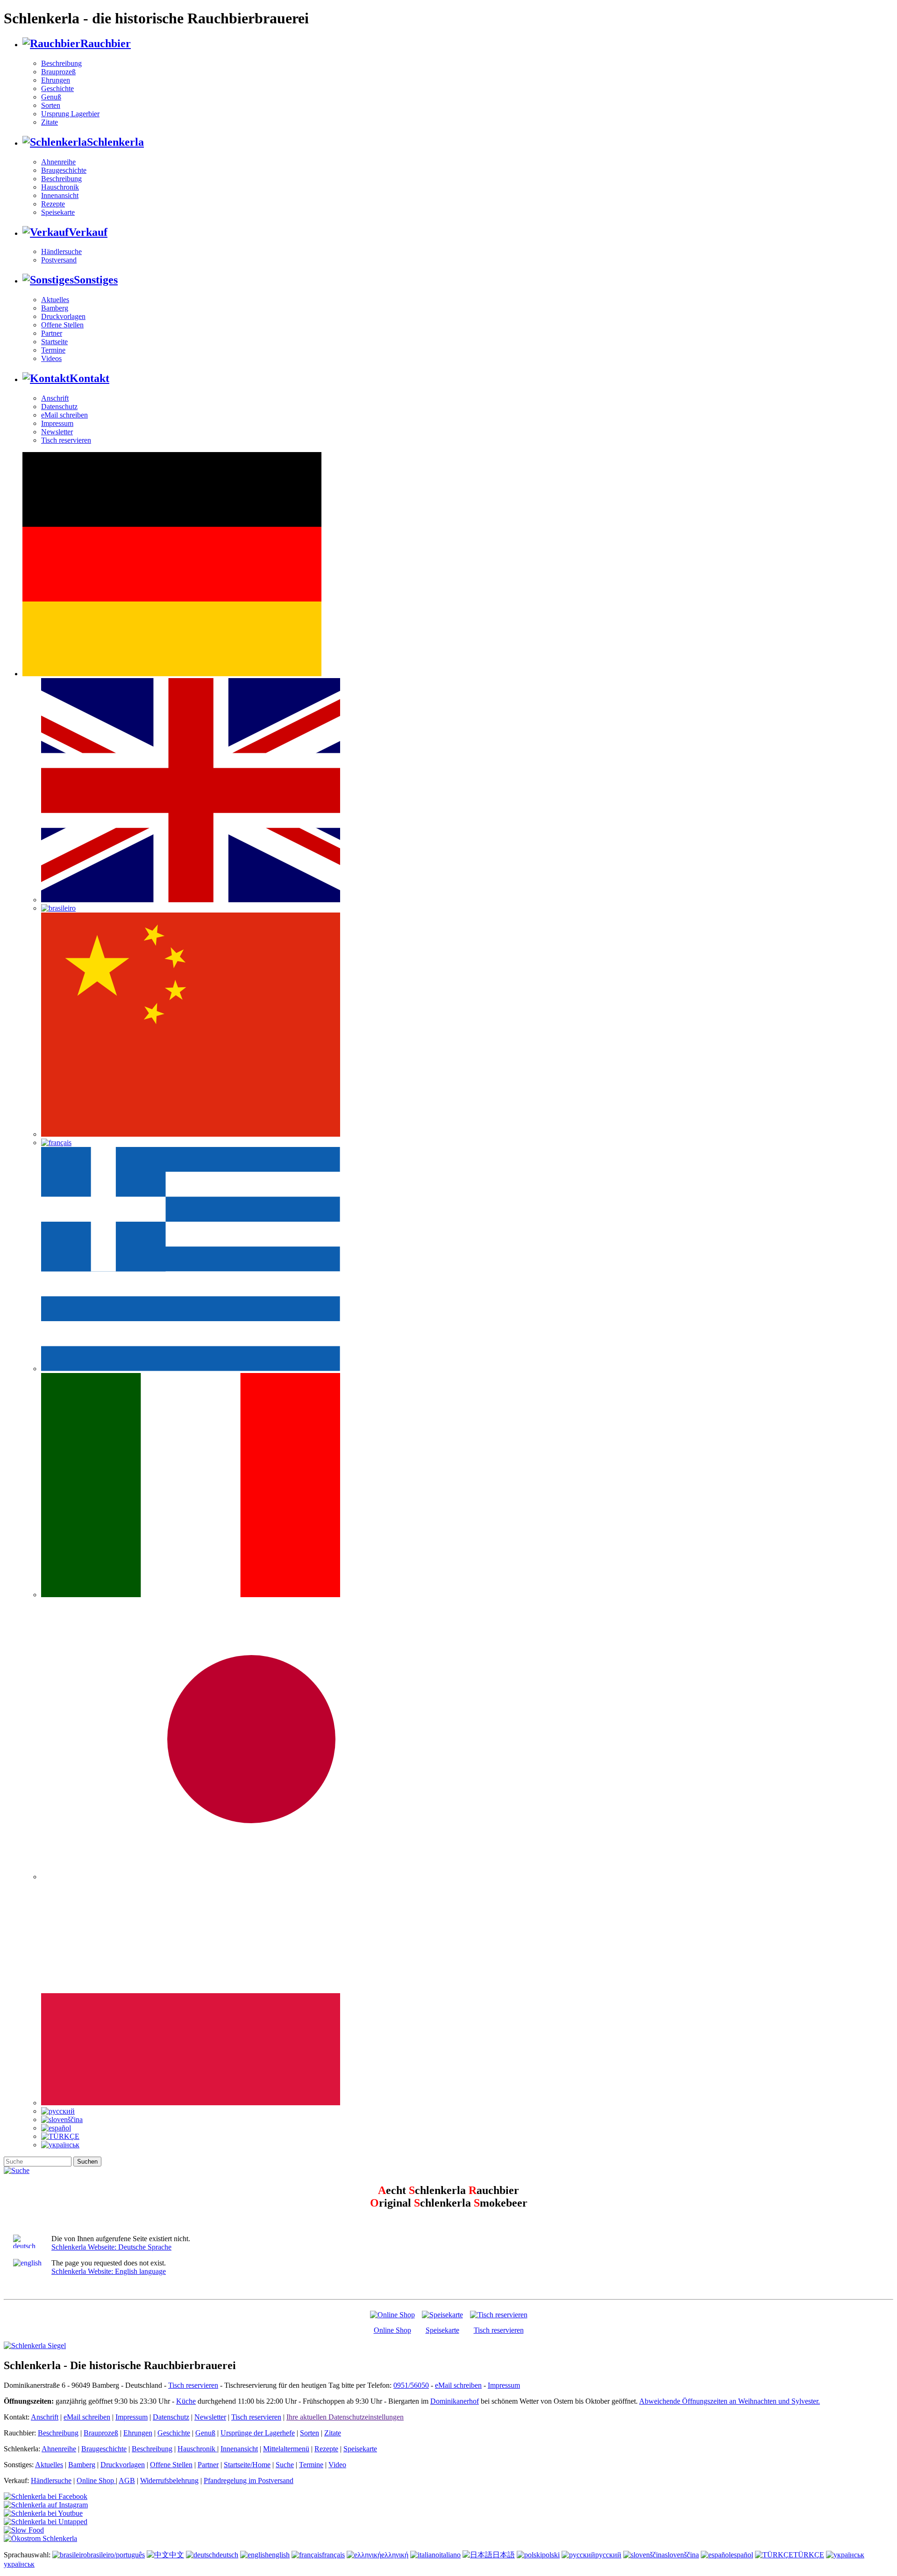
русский (608, 2555)
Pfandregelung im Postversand (249, 2480)
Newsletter (57, 432)
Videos (51, 358)
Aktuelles (55, 300)
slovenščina (682, 2555)
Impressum (57, 423)
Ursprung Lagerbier (70, 114)
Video (337, 2465)
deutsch (227, 2555)
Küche (186, 2401)
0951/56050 (411, 2385)
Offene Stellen (62, 325)
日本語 (504, 2555)
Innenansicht (60, 195)
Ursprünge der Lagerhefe (258, 2433)
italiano (450, 2555)
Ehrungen (56, 80)
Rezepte (53, 204)
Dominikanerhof (455, 2401)
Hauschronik (60, 187)
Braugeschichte (64, 170)
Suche (285, 2465)
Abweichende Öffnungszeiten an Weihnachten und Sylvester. (730, 2401)
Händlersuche (61, 251)
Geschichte (57, 88)
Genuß (51, 97)
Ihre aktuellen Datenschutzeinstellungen (345, 2417)
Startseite (54, 342)
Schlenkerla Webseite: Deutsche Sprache (111, 2247)
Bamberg (55, 308)
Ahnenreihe (58, 162)
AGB (127, 2480)
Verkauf (88, 232)
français (333, 2555)
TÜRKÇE (809, 2555)
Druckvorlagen (63, 316)
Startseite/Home (247, 2465)
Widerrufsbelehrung (169, 2480)
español (742, 2555)
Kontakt (89, 378)
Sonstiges (96, 280)
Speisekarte (58, 212)
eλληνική (395, 2555)
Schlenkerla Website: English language (109, 2271)
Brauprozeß (58, 72)
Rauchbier (106, 43)
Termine (53, 350)
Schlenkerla (115, 142)
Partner (52, 333)
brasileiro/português (116, 2555)
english (279, 2555)
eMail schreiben (64, 415)
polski (551, 2555)
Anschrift (55, 398)
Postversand (59, 260)
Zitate (50, 122)
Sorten (51, 105)
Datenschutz (59, 407)
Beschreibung (61, 63)
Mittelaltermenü (286, 2449)
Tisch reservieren (66, 440)
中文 (177, 2555)
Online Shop (392, 2330)
